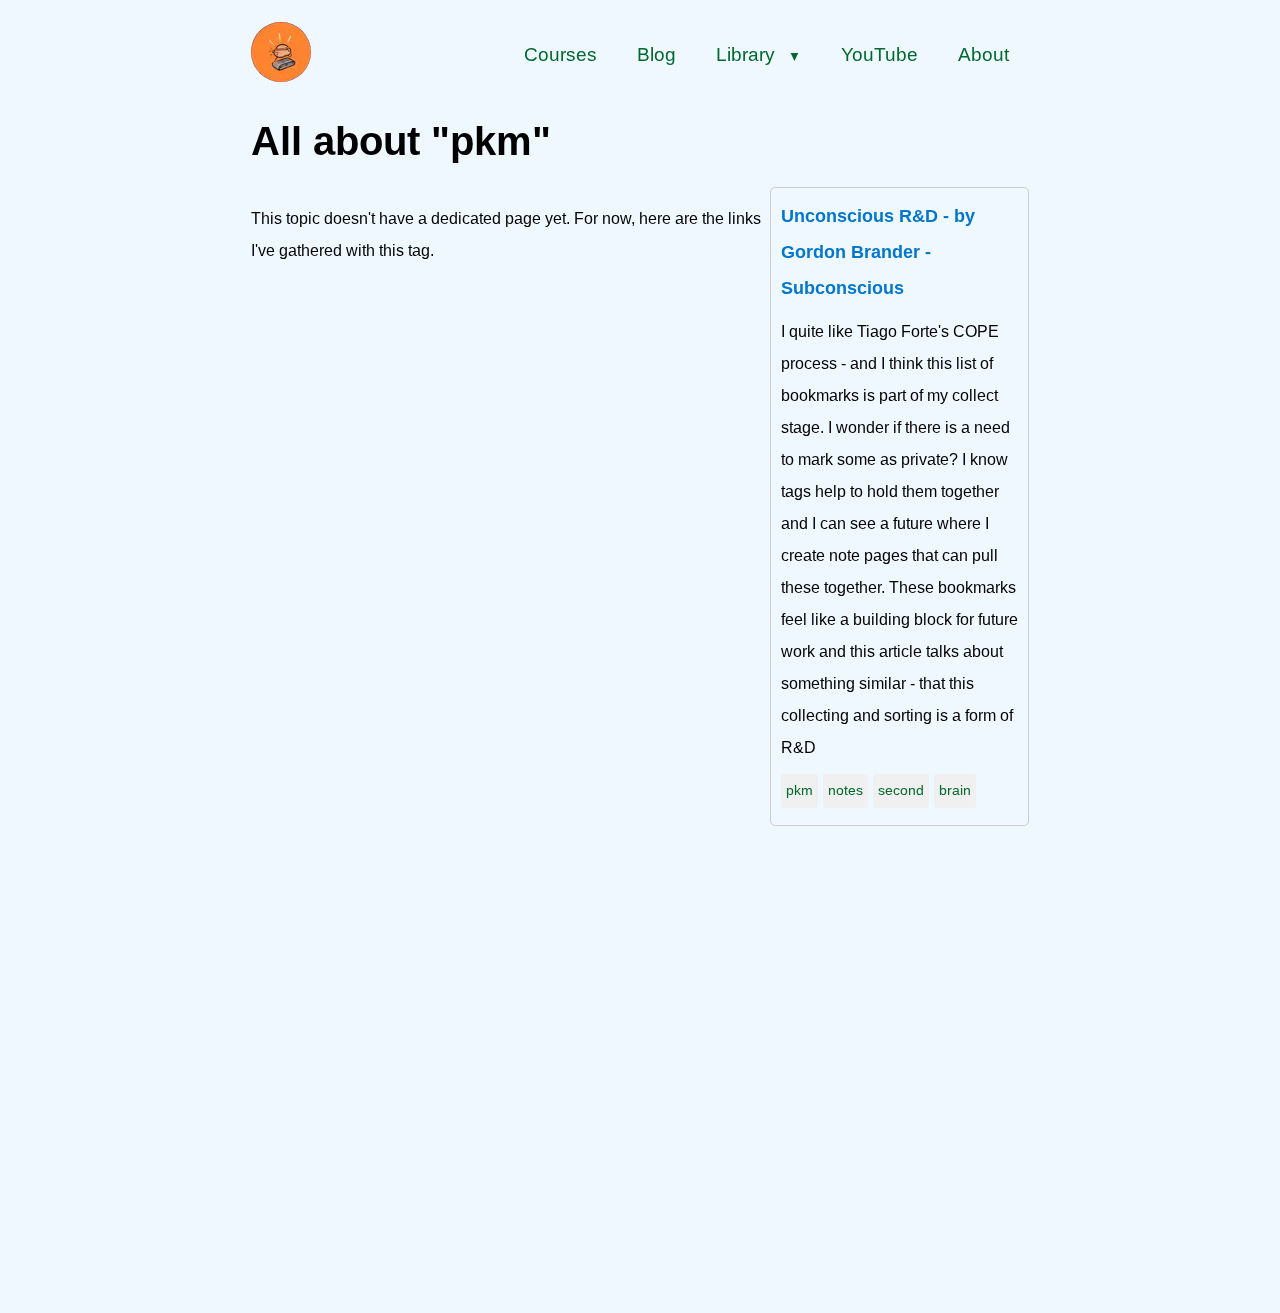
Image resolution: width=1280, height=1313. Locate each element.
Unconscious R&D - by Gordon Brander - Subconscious (878, 252)
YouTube (879, 54)
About (983, 54)
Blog (656, 54)
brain (955, 790)
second (901, 790)
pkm (799, 790)
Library (758, 54)
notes (845, 790)
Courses (560, 54)
